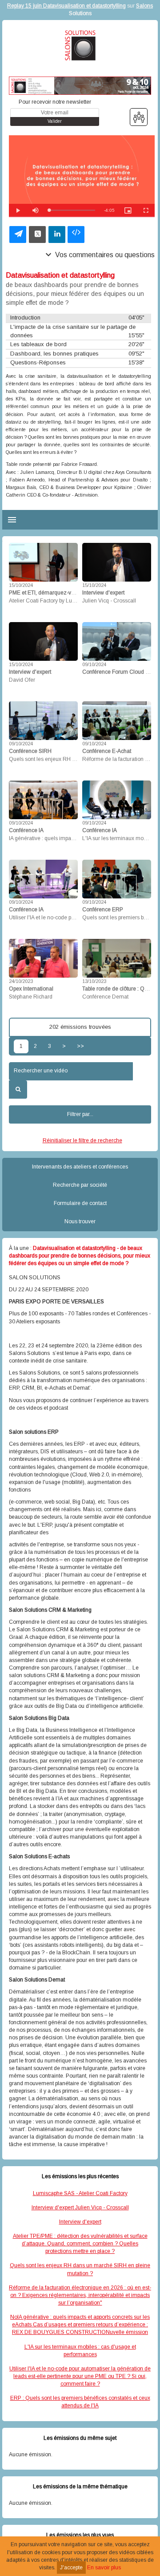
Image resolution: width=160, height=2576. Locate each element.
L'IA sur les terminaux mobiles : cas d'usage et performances (80, 2351)
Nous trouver (80, 1221)
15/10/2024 (21, 585)
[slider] (72, 210)
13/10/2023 (94, 981)
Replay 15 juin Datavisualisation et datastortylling (66, 6)
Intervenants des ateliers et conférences (80, 1167)
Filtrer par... (80, 1114)
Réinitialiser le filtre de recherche (82, 1140)
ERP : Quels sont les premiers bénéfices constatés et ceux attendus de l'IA (80, 2402)
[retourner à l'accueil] (80, 45)
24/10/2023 (21, 981)
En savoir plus (104, 2568)
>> (80, 1046)
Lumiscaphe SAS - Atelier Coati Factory (80, 2193)
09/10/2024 (94, 664)
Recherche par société (80, 1185)
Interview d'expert (80, 2222)
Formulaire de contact (80, 1203)
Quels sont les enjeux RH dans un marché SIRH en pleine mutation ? (80, 2269)
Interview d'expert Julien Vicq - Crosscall (80, 2208)
